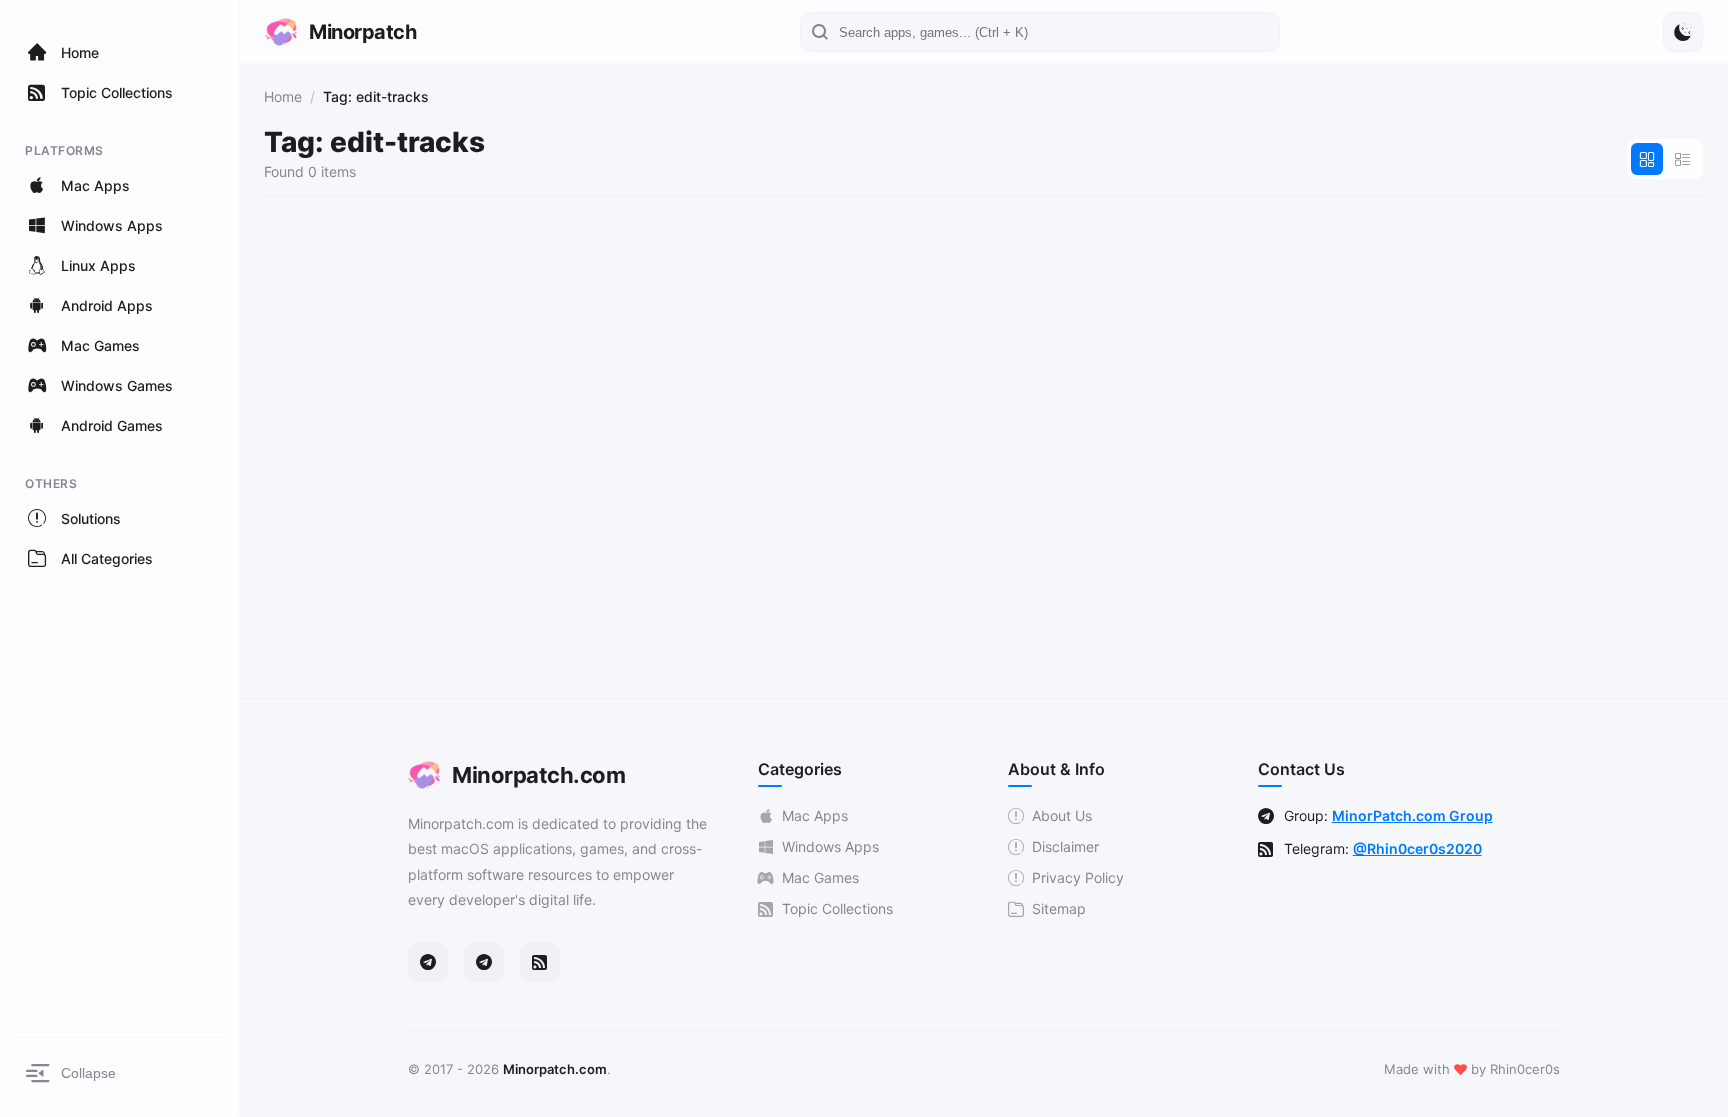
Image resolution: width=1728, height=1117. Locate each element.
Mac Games (820, 877)
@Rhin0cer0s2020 (1417, 848)
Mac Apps (815, 815)
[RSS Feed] (540, 962)
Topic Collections (837, 908)
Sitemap (1059, 908)
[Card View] (1647, 159)
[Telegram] (428, 962)
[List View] (1683, 159)
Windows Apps (830, 846)
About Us (1062, 815)
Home (283, 96)
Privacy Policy (1078, 877)
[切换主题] (1683, 32)
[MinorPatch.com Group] (484, 962)
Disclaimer (1065, 846)
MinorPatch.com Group (1412, 815)
